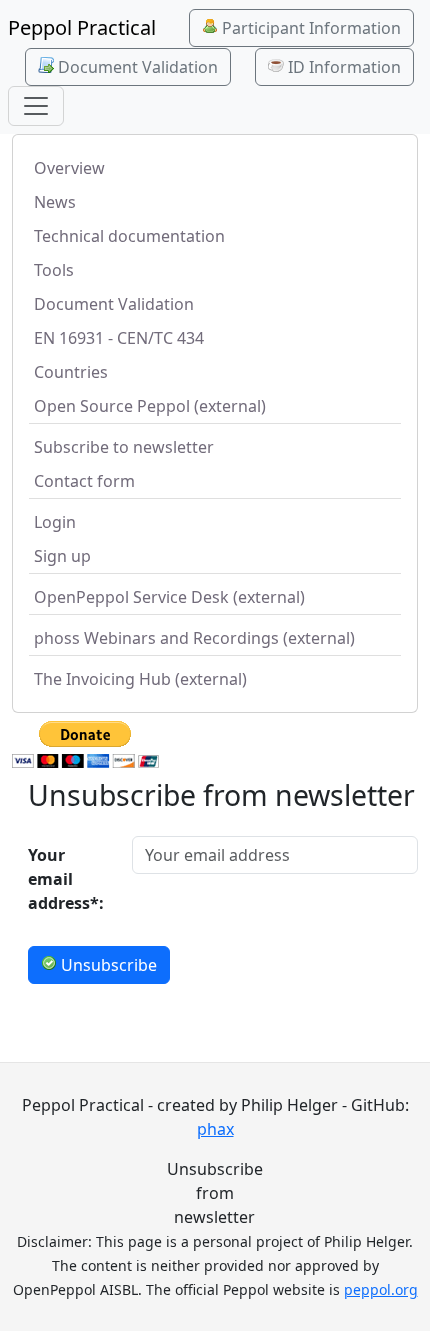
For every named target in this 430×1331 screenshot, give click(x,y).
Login (55, 522)
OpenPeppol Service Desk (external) (169, 597)
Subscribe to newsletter (124, 447)
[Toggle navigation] (36, 106)
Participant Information (309, 28)
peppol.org (381, 1289)
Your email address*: (66, 879)
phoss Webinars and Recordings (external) (194, 638)
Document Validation (136, 67)
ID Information (342, 67)
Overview (69, 168)
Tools (54, 270)
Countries (71, 372)
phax (215, 1129)
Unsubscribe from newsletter (215, 1193)
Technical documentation (129, 236)
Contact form (84, 481)
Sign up (62, 556)
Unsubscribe (107, 965)
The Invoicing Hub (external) (140, 679)
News (55, 202)
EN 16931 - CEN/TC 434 (119, 338)
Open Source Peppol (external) (150, 406)
